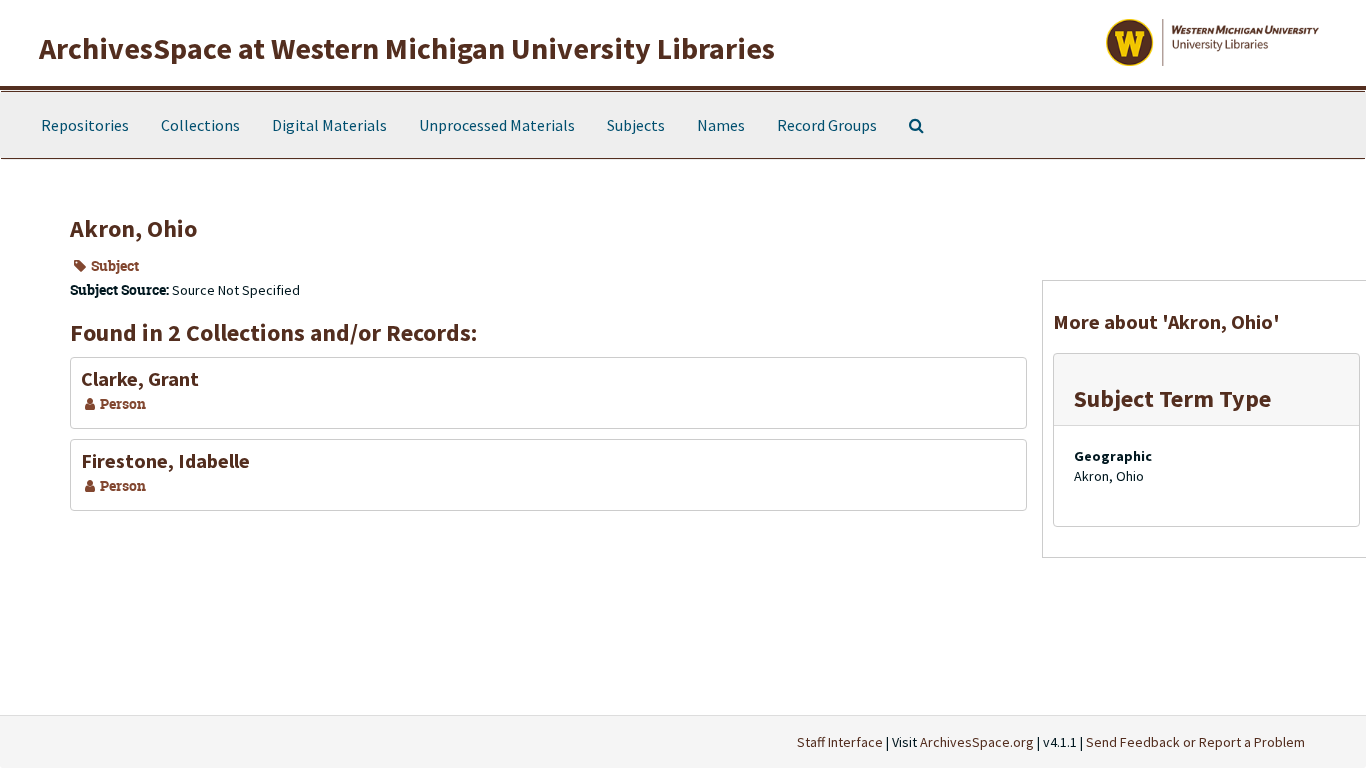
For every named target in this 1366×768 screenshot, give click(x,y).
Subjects (636, 125)
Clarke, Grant (140, 378)
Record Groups (827, 125)
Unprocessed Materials (497, 125)
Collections (200, 125)
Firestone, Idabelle (165, 460)
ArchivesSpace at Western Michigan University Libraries (407, 48)
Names (721, 125)
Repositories (85, 125)
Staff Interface (840, 742)
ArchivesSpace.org (977, 742)
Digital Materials (329, 125)
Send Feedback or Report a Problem (1195, 742)
